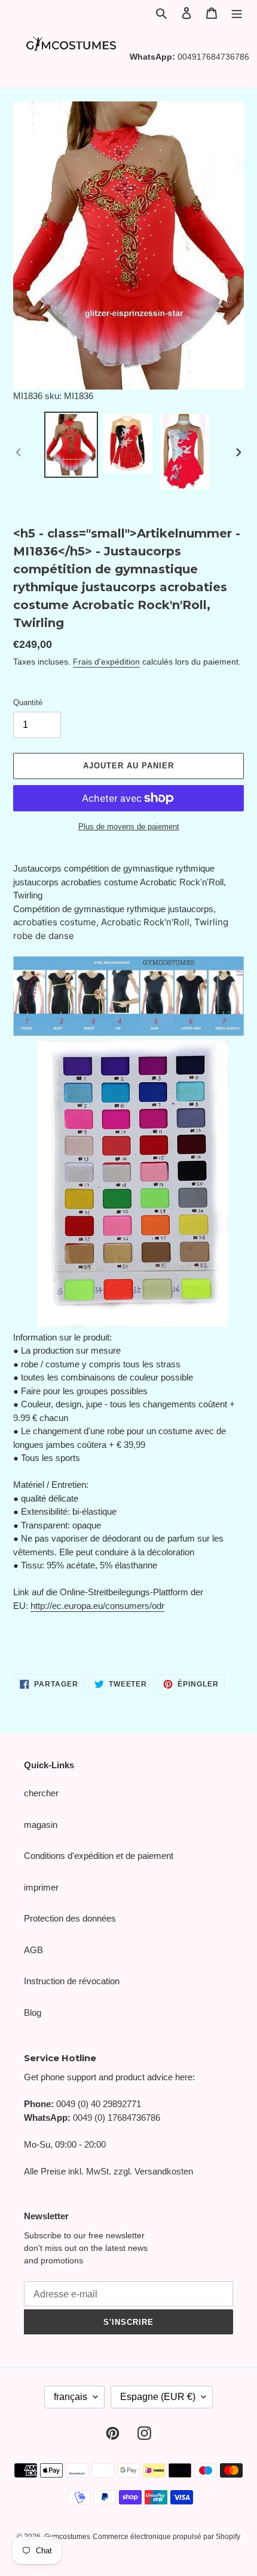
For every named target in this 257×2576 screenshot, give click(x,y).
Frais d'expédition (106, 662)
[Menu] (237, 13)
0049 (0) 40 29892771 (99, 2104)
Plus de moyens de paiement (129, 827)
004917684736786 (213, 57)
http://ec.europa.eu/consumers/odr (97, 1606)
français (71, 2397)
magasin (41, 1825)
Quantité (28, 702)
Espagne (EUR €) (158, 2397)
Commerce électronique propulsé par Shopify (166, 2537)
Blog (33, 2013)
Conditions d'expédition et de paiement (99, 1856)
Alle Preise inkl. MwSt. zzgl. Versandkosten (108, 2171)
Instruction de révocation (72, 1981)
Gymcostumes (67, 2537)
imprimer (41, 1887)
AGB (33, 1950)
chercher (41, 1793)
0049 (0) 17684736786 (117, 2118)
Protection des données (70, 1918)
